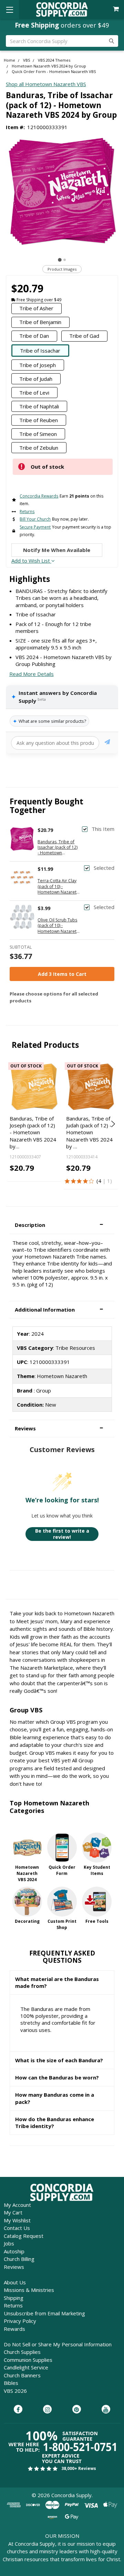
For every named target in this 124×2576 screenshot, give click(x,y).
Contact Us (17, 2228)
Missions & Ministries (29, 2290)
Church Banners (22, 2375)
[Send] (107, 743)
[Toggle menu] (9, 9)
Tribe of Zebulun (39, 448)
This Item (103, 829)
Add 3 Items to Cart (62, 974)
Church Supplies (22, 2352)
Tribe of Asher (36, 308)
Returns (13, 2305)
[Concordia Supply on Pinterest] (77, 2410)
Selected (104, 868)
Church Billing (19, 2259)
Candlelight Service (26, 2367)
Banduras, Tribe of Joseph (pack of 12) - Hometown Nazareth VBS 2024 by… (33, 1132)
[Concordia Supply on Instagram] (47, 2410)
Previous (12, 1124)
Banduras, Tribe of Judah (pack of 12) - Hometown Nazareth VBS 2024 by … (89, 1132)
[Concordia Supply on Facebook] (18, 2410)
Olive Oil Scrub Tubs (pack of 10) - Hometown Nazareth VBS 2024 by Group (58, 926)
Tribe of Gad (84, 336)
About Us (15, 2282)
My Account (17, 2205)
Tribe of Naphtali (39, 406)
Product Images (62, 269)
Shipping (14, 2298)
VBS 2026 (15, 2391)
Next (112, 1124)
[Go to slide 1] (60, 260)
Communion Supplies (28, 2360)
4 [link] (100, 1181)
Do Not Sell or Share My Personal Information (58, 2344)
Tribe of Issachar (40, 351)
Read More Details (32, 674)
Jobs (9, 2243)
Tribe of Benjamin (40, 322)
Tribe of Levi (34, 393)
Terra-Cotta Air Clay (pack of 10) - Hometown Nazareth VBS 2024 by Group (58, 887)
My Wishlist (17, 2220)
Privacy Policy (20, 2321)
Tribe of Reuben (39, 420)
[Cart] (117, 9)
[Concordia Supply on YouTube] (106, 2410)
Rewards (14, 2329)
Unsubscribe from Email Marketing (44, 2313)
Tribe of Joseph (38, 365)
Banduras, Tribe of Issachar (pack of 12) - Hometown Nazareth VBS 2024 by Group (58, 848)
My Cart (13, 2212)
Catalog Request (24, 2236)
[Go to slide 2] (65, 260)
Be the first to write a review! (62, 1534)
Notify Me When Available (57, 550)
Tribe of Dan (34, 336)
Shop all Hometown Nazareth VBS (46, 84)
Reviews (14, 2267)
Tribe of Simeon (38, 434)
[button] (62, 1225)
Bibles (11, 2383)
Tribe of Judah (36, 379)
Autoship (14, 2251)
